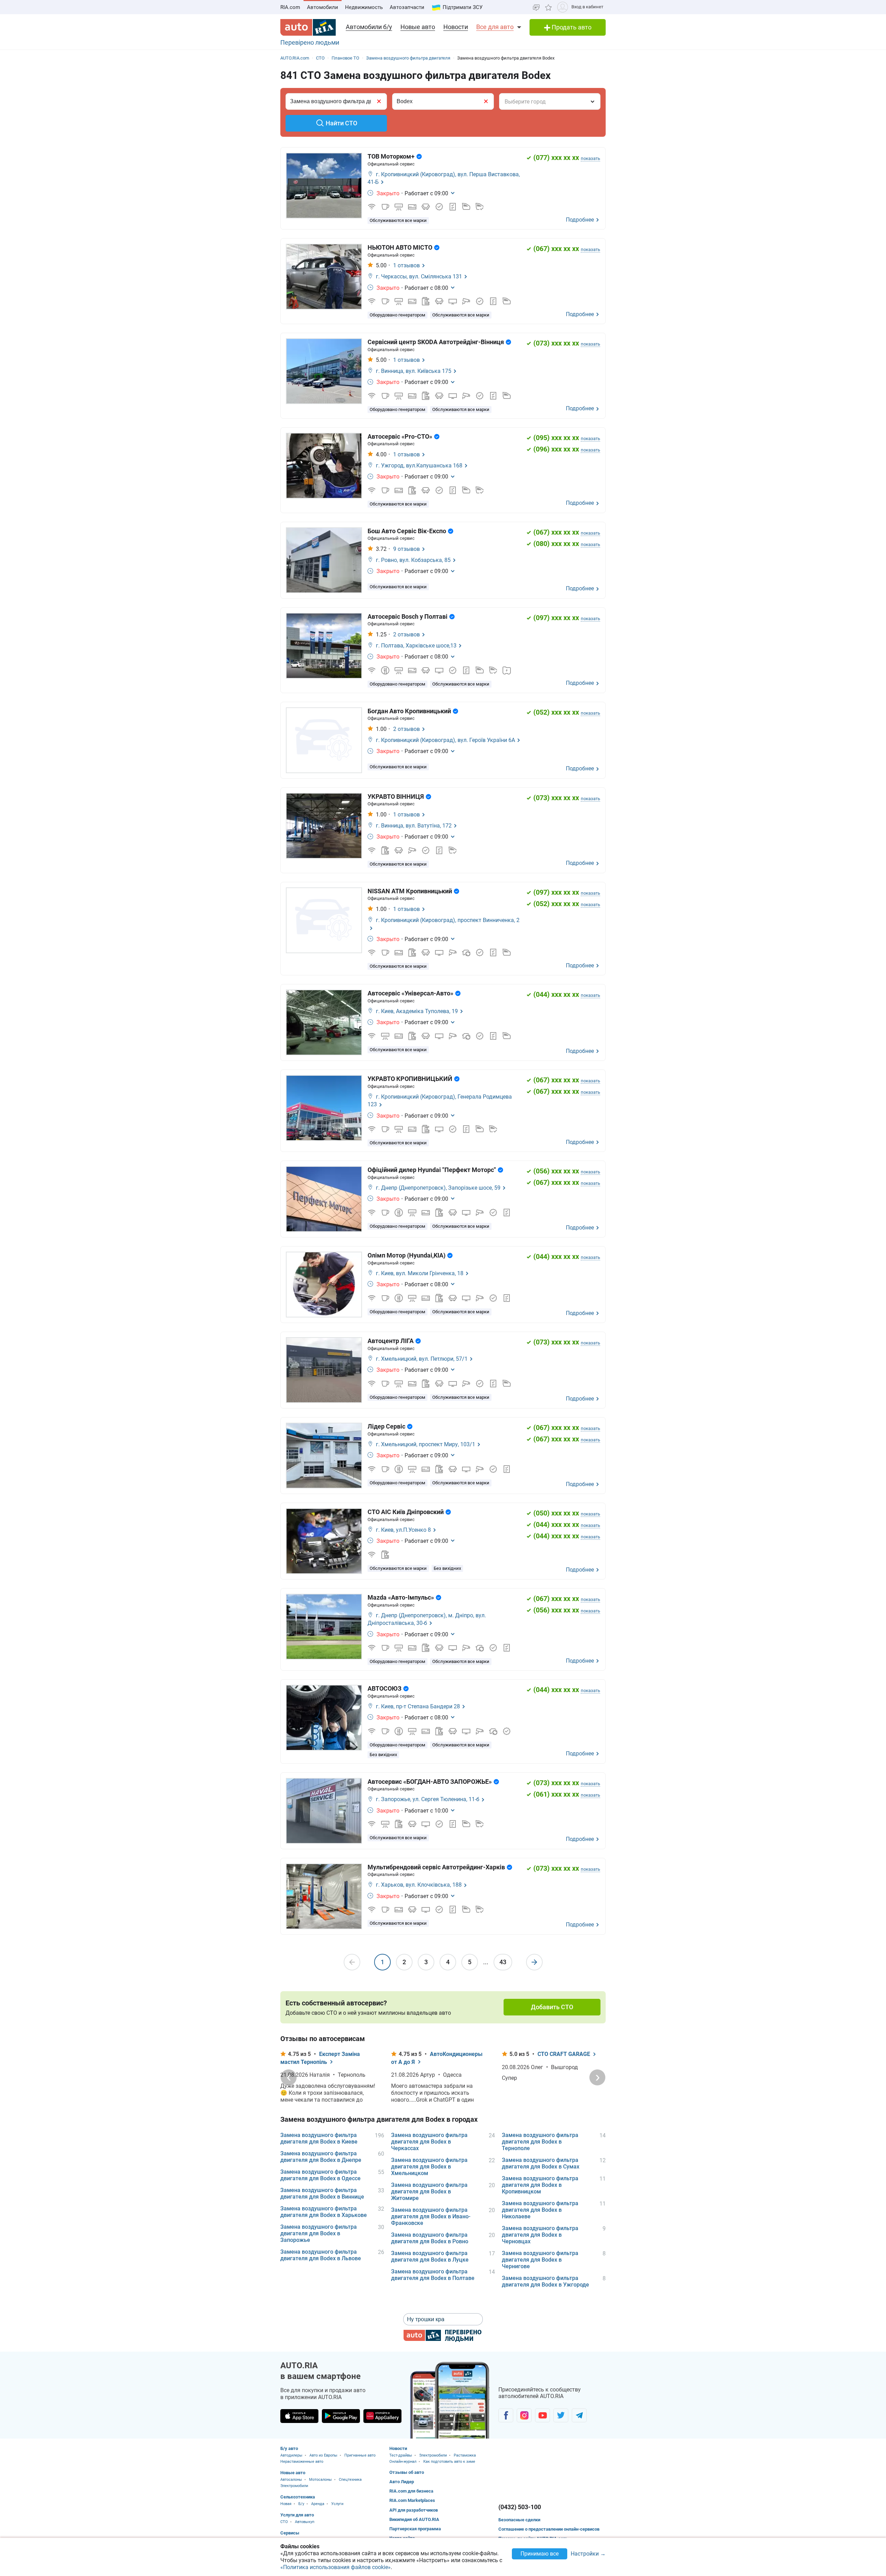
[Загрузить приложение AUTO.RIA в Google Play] (341, 2416)
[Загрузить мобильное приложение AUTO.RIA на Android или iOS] (450, 2400)
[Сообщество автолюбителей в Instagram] (524, 2415)
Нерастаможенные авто (302, 2462)
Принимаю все (540, 2554)
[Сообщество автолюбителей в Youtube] (543, 2415)
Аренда (318, 2504)
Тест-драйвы (401, 2455)
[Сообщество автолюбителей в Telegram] (579, 2415)
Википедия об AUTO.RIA (414, 2519)
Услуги (337, 2504)
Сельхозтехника (298, 2497)
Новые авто (418, 27)
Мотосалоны (320, 2480)
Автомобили (323, 7)
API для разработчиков (414, 2510)
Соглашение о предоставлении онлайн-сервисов (549, 2529)
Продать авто (571, 27)
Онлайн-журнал (403, 2462)
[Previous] (289, 2077)
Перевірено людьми (310, 42)
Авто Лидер (402, 2482)
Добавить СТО (552, 2007)
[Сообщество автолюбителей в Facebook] (506, 2415)
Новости (456, 27)
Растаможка (465, 2455)
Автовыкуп (305, 2522)
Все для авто (495, 27)
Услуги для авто (297, 2515)
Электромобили (294, 2486)
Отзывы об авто (407, 2472)
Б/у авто (289, 2448)
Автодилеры (291, 2455)
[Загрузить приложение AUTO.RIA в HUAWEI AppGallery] (382, 2416)
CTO (284, 2522)
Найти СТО (341, 123)
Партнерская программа (415, 2529)
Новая (286, 2504)
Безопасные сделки (519, 2520)
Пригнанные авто (360, 2455)
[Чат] (536, 7)
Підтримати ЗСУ (463, 7)
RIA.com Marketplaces (412, 2500)
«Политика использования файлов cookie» (336, 2567)
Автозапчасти (407, 7)
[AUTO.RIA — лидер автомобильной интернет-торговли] (308, 27)
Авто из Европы (323, 2455)
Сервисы (290, 2533)
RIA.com (290, 7)
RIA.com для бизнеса (411, 2491)
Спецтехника (350, 2480)
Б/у (301, 2504)
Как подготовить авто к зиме (449, 2462)
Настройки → (588, 2554)
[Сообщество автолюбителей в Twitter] (561, 2415)
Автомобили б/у (369, 27)
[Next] (597, 2077)
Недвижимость (364, 7)
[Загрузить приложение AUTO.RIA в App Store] (299, 2416)
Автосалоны (291, 2480)
